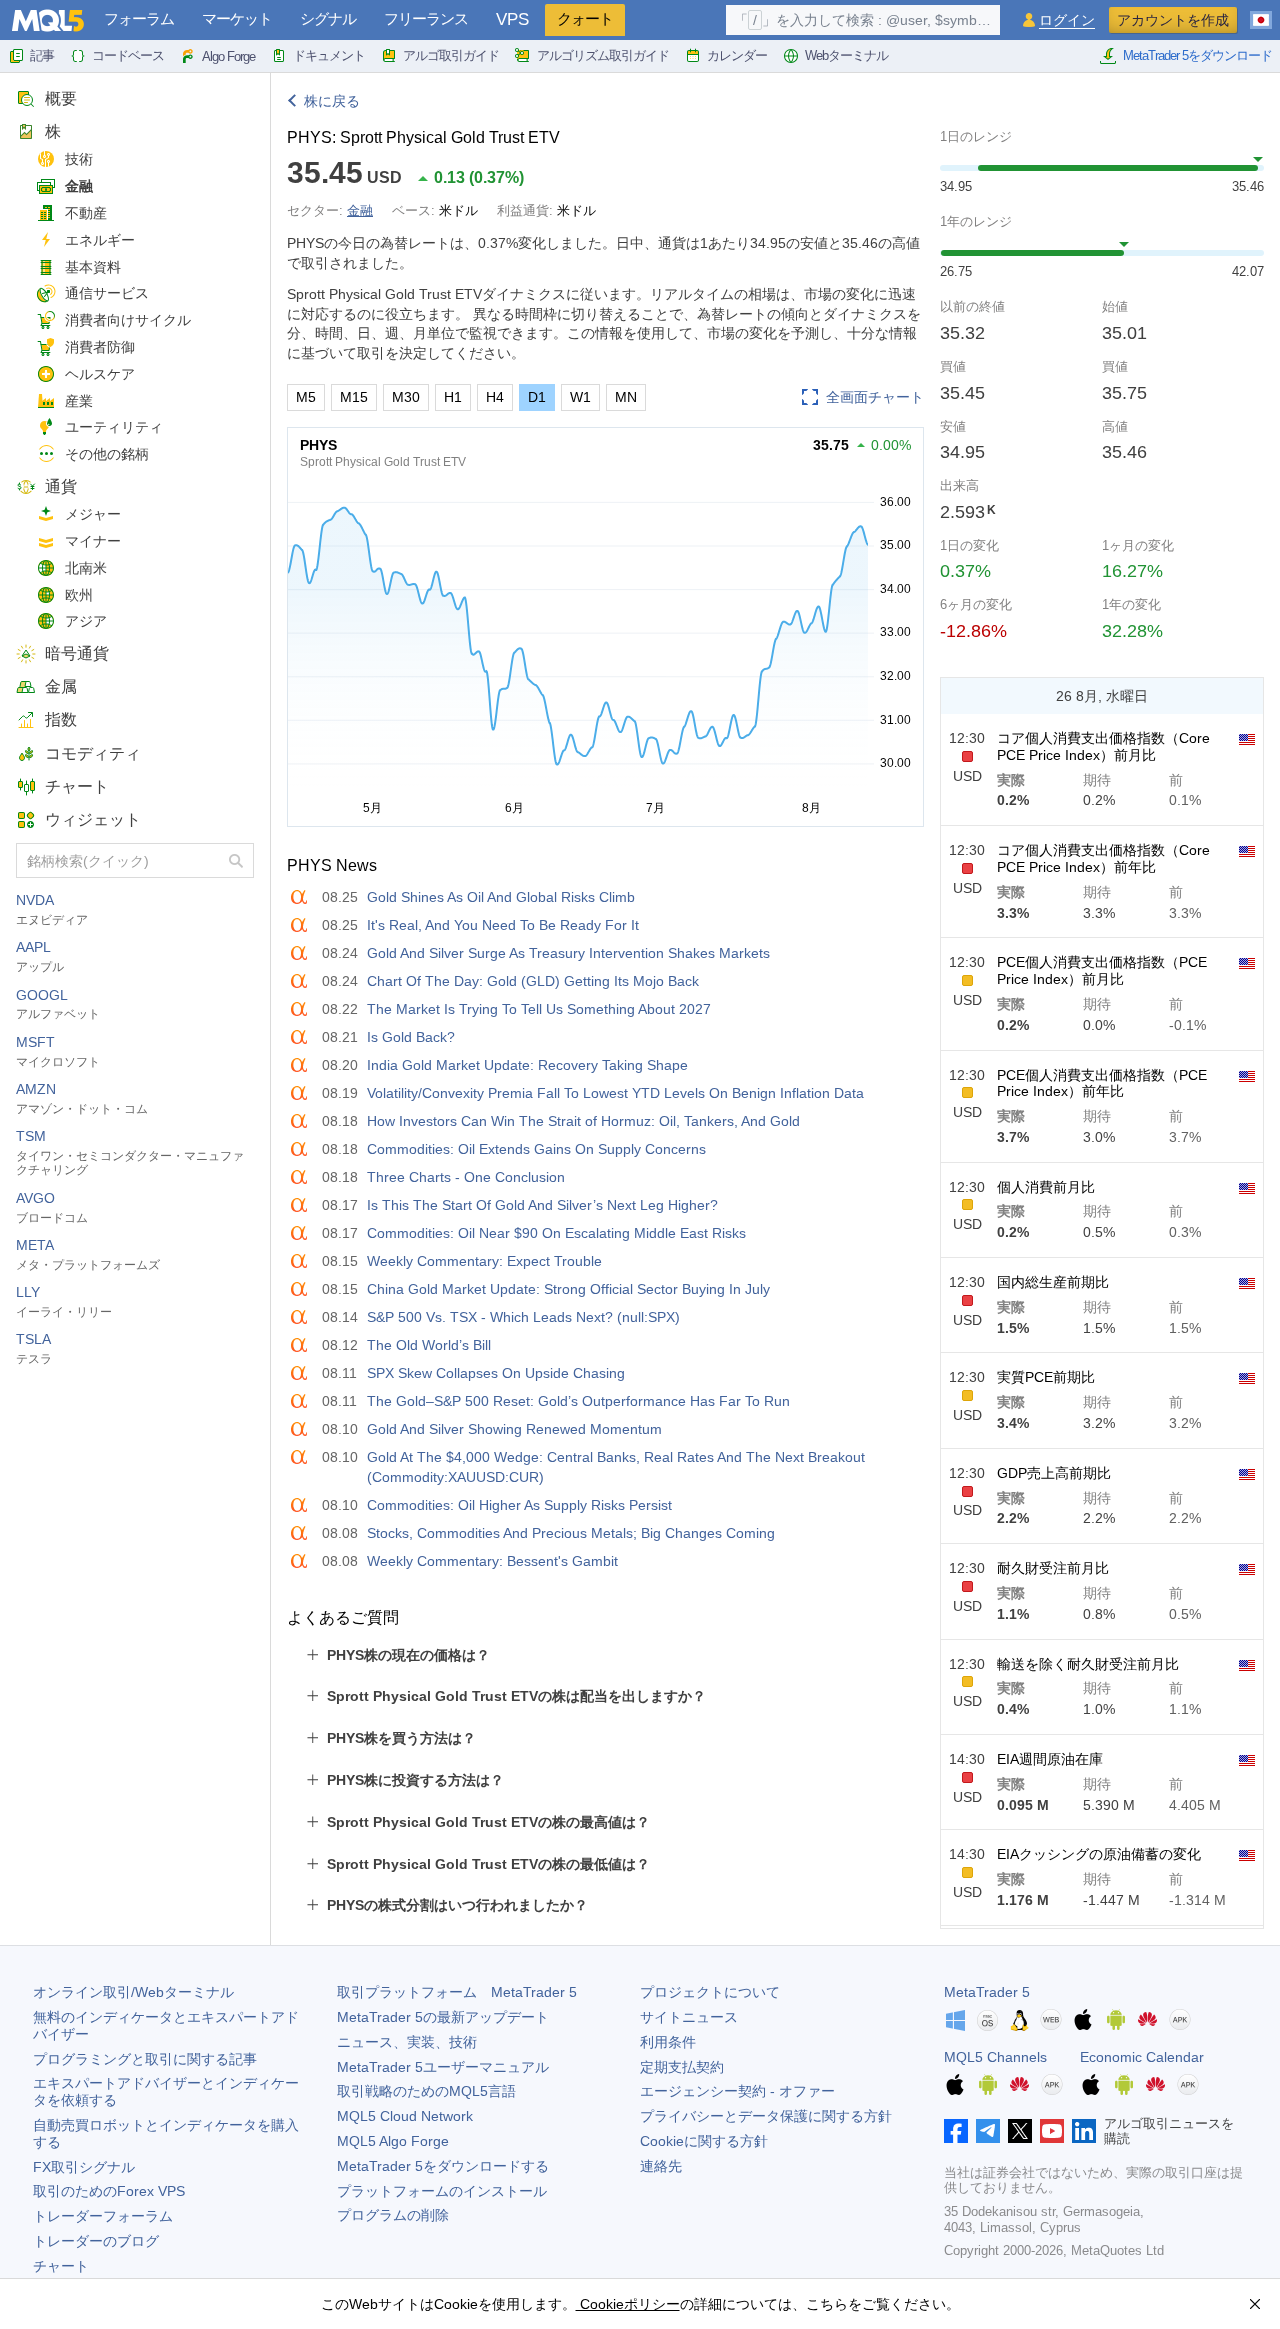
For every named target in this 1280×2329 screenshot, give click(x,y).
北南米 (86, 568)
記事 (42, 55)
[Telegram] (988, 2131)
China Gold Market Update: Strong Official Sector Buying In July (568, 1289)
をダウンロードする (443, 2166)
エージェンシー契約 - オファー (737, 2091)
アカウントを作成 (1173, 20)
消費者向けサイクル (128, 320)
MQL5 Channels (995, 2057)
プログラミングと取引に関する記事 (145, 2059)
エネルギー (100, 240)
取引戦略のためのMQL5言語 (426, 2091)
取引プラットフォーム (457, 1992)
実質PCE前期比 (1046, 1377)
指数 (61, 719)
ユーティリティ (114, 427)
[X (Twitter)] (1020, 2131)
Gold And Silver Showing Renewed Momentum (514, 1429)
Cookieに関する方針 (704, 2141)
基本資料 (93, 267)
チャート (77, 786)
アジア (86, 621)
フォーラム (139, 18)
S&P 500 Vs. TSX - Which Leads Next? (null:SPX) (523, 1317)
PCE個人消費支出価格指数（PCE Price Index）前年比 (1102, 1083)
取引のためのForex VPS (109, 2191)
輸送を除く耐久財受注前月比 (1088, 1664)
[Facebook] (956, 2131)
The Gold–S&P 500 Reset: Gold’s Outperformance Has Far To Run (578, 1401)
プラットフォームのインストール (442, 2191)
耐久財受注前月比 (1053, 1568)
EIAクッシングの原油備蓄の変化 (1099, 1854)
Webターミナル (846, 55)
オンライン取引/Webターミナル (133, 1992)
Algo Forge (228, 56)
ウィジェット (93, 819)
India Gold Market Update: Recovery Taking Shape (527, 1065)
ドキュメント (329, 55)
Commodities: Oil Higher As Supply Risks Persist (519, 1505)
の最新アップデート (443, 2017)
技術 (79, 159)
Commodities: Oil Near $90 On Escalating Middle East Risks (556, 1233)
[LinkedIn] (1084, 2131)
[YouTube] (1052, 2131)
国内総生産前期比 (1053, 1282)
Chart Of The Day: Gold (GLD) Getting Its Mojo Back (533, 981)
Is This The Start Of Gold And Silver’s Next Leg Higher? (542, 1205)
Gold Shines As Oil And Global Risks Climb (501, 897)
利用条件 (668, 2042)
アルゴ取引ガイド (451, 55)
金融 (79, 186)
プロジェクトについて (710, 1992)
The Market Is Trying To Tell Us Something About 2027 (539, 1009)
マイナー (93, 541)
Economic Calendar (1142, 2057)
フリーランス (426, 18)
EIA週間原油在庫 (1050, 1759)
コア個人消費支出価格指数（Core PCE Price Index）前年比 (1103, 858)
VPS (512, 19)
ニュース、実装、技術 (407, 2042)
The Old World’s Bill (429, 1345)
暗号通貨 (77, 653)
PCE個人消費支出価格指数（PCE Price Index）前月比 (1102, 970)
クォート (585, 18)
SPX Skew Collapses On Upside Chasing (496, 1373)
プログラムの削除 (393, 2215)
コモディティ (93, 753)
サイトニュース (689, 2017)
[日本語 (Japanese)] (1261, 12)
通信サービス (107, 293)
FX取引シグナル (84, 2167)
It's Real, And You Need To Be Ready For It (503, 925)
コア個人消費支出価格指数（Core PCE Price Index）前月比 (1103, 746)
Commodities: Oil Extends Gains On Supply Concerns (536, 1149)
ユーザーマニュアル (443, 2067)
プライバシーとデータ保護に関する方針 (766, 2116)
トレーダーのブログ (96, 2241)
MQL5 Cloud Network (405, 2116)
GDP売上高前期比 (1054, 1473)
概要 (61, 98)
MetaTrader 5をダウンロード (1197, 55)
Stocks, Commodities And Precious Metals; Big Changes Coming (571, 1533)
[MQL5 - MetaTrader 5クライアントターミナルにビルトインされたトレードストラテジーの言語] (48, 20)
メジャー (93, 514)
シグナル (328, 18)
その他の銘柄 (107, 454)
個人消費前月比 (1046, 1187)
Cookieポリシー (628, 2304)
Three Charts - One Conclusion (466, 1177)
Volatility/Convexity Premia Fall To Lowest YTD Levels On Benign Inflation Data (615, 1093)
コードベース (128, 55)
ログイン (1067, 20)
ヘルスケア (100, 374)
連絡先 (661, 2166)
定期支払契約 (682, 2067)
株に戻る (332, 101)
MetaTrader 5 (987, 1992)
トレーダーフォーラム (103, 2216)
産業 (79, 401)
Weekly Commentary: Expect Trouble (484, 1261)
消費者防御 (100, 347)
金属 (61, 686)
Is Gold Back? (411, 1037)
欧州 (79, 595)
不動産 (86, 213)
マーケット (237, 18)
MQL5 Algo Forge (393, 2141)
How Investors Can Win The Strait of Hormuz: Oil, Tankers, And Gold (583, 1121)
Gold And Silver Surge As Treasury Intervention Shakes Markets (568, 953)
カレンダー (737, 55)
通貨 (61, 486)
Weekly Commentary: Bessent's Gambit (492, 1561)
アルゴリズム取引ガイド (603, 55)
